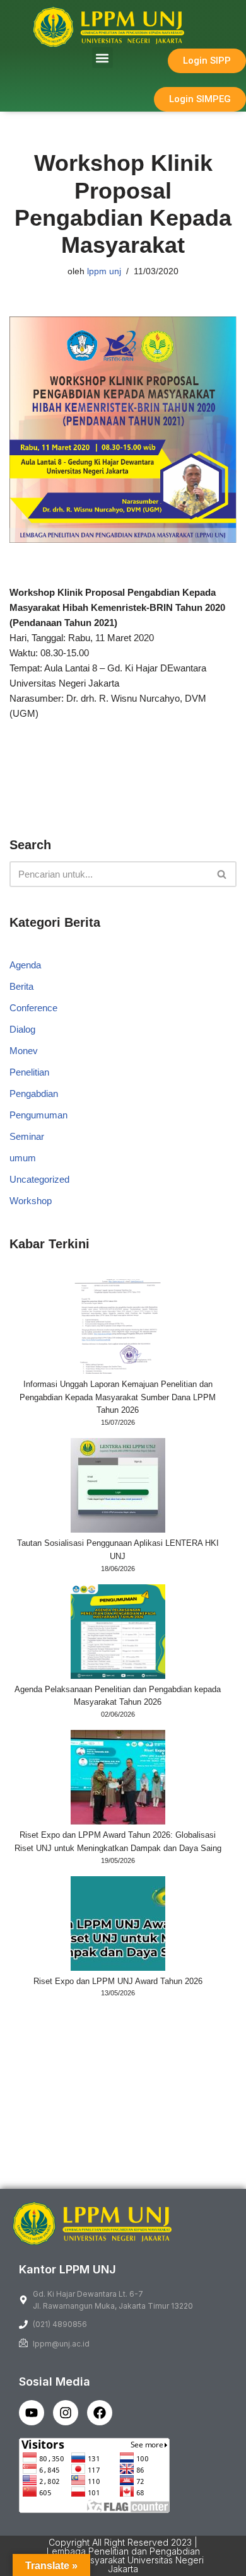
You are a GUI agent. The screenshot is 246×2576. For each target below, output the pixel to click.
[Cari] (222, 874)
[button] (102, 58)
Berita (21, 986)
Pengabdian (34, 1094)
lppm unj (104, 271)
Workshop (31, 1201)
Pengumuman (38, 1115)
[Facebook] (100, 2413)
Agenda (25, 965)
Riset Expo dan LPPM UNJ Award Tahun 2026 (118, 1981)
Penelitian (29, 1072)
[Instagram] (66, 2413)
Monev (24, 1051)
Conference (33, 1008)
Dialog (22, 1029)
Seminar (27, 1136)
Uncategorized (39, 1179)
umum (23, 1158)
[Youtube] (32, 2413)
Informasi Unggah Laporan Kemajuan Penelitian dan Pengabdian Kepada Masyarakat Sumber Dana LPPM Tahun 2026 (118, 1397)
